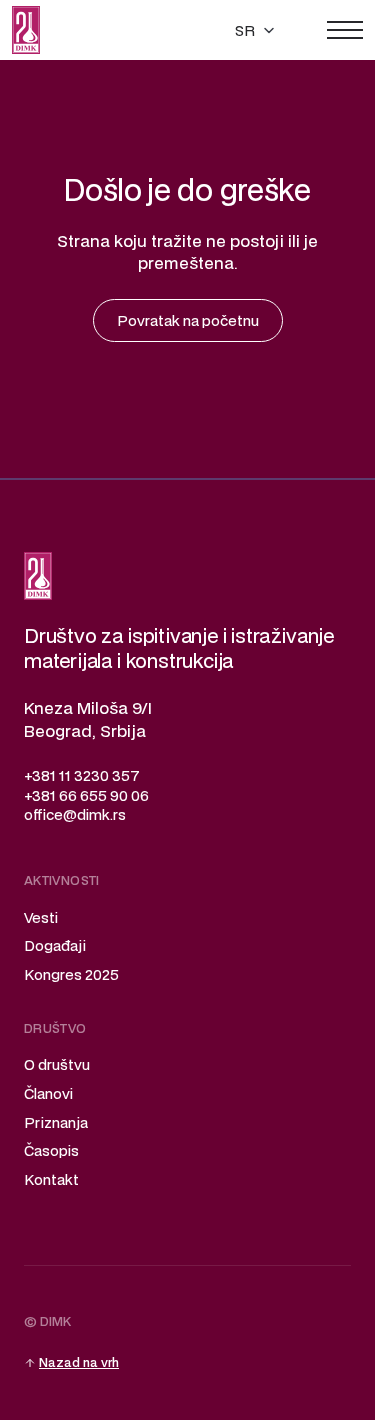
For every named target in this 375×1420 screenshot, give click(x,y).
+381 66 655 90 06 (86, 795)
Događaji (55, 945)
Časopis (51, 1150)
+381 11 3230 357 (82, 775)
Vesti (41, 917)
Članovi (48, 1093)
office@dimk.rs (75, 814)
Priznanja (56, 1122)
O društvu (57, 1064)
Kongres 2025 (71, 974)
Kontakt (51, 1179)
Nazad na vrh (79, 1362)
